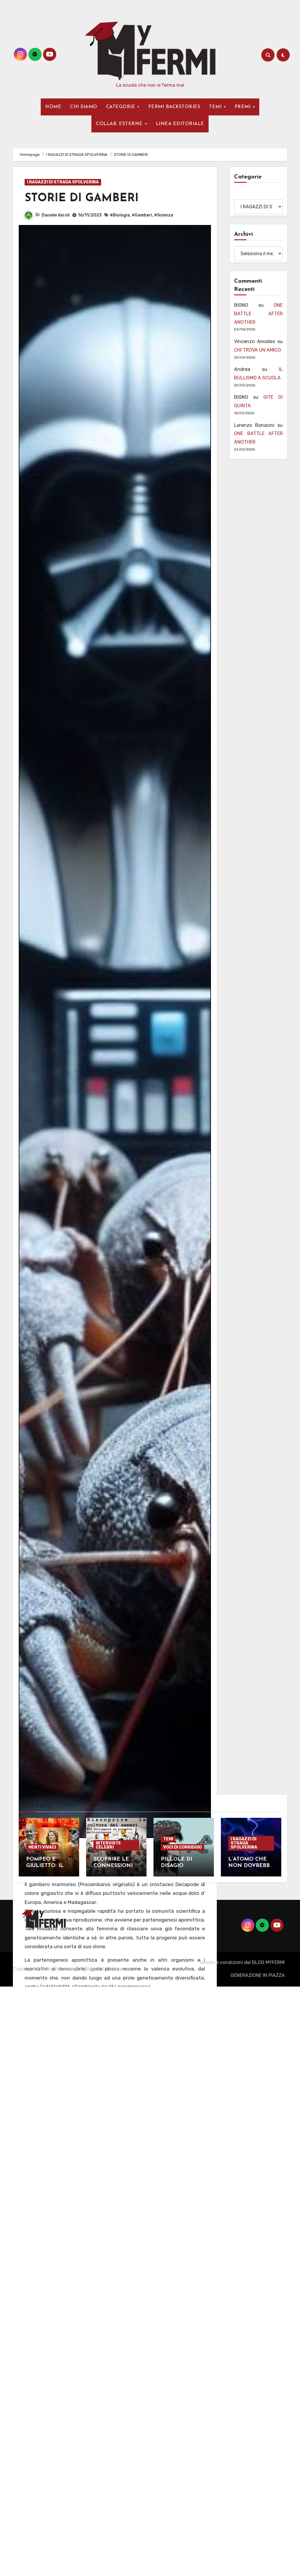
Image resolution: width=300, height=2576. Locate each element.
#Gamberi (142, 215)
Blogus (93, 1969)
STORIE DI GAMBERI (82, 198)
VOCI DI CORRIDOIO (183, 1847)
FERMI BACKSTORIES (174, 107)
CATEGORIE (121, 107)
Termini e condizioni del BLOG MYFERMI (242, 1962)
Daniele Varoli (56, 215)
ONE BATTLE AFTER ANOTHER (258, 314)
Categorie (245, 195)
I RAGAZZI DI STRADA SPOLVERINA (63, 182)
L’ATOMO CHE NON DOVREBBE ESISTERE (251, 1866)
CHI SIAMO (84, 107)
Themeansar (120, 1969)
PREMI (243, 107)
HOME (53, 107)
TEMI (216, 107)
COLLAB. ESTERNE (120, 124)
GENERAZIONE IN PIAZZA (258, 1975)
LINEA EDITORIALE (180, 124)
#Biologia (120, 215)
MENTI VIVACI (42, 1847)
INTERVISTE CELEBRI (108, 1845)
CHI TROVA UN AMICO (258, 350)
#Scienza (164, 215)
